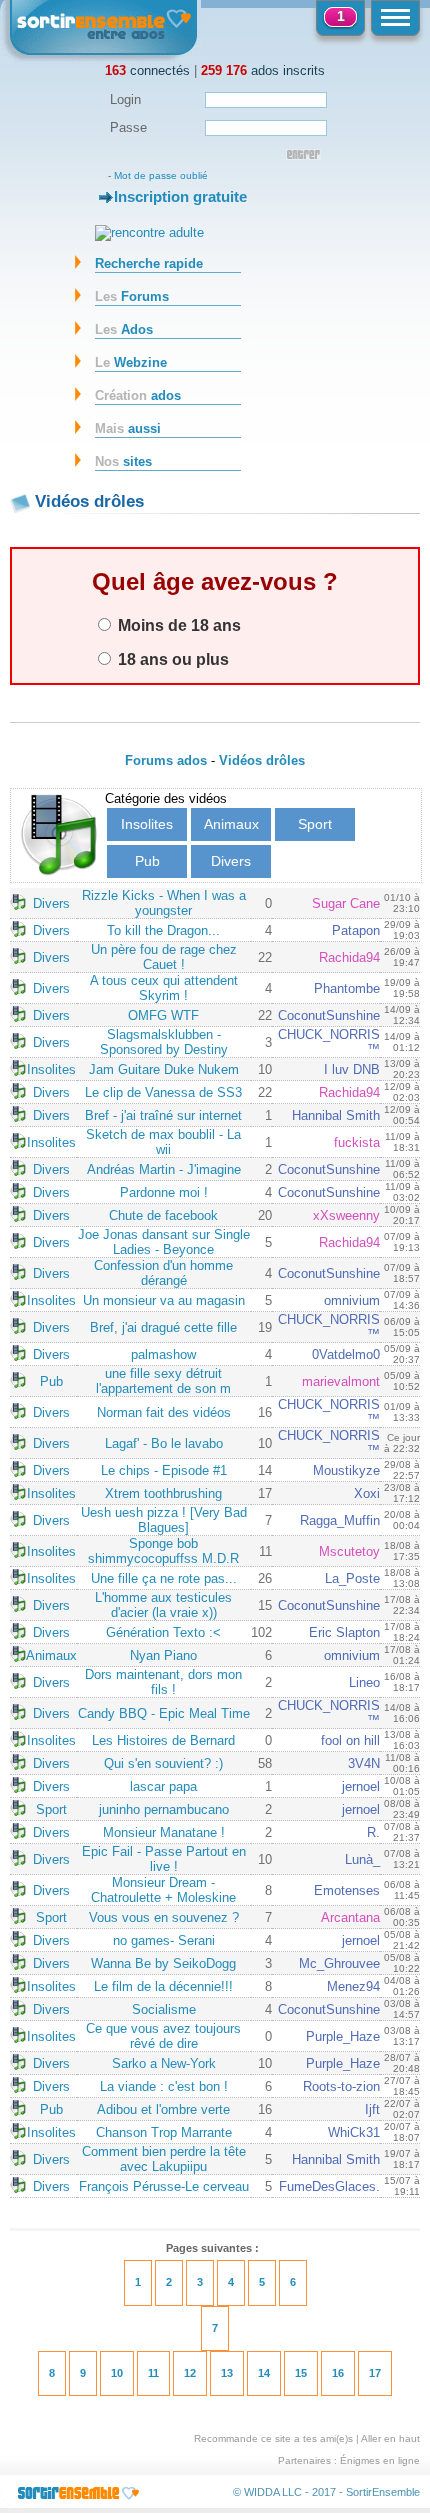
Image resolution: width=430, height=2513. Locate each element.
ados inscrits (263, 70)
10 (117, 2373)
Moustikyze (346, 1470)
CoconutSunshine (329, 1015)
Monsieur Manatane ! (164, 1832)
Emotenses (347, 1890)
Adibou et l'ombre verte (163, 2109)
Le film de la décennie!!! (163, 1986)
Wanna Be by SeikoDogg (163, 1963)
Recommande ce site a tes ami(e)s (273, 2438)
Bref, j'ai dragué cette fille (163, 1327)
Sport (315, 824)
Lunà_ (362, 1859)
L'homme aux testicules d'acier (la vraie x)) (163, 1605)
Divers (231, 861)
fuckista (357, 1142)
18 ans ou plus (171, 659)
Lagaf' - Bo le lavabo (164, 1443)
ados (138, 395)
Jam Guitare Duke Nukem (164, 1069)
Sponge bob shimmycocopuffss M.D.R (163, 1551)
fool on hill (350, 1740)
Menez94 (353, 1986)
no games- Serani (164, 1940)
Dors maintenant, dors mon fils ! (163, 1682)
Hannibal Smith (336, 1115)
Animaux (231, 824)
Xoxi (367, 1493)
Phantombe (347, 988)
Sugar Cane (346, 903)
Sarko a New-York (164, 2063)
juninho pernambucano (164, 1809)
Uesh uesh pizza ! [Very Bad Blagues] (164, 1520)
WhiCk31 (354, 2132)
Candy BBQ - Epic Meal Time (164, 1713)
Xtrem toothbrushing (163, 1493)
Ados (124, 329)
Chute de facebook (163, 1215)
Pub (147, 861)
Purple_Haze (343, 2036)
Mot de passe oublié (161, 175)
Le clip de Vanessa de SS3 (163, 1092)
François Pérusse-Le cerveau (164, 2186)
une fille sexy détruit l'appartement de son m (163, 1381)
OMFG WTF (163, 1015)
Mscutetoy (349, 1551)
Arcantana (350, 1917)
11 (153, 2373)
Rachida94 (349, 957)
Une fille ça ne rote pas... (164, 1578)
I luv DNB (352, 1069)
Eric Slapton (344, 1632)
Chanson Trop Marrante (164, 2132)
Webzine (131, 362)
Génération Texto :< (163, 1632)
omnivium (352, 1300)
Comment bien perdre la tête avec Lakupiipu (164, 2159)
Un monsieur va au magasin (164, 1300)
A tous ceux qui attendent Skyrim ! (164, 988)
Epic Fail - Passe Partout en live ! (164, 1859)
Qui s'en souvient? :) (163, 1763)
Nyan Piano (163, 1655)
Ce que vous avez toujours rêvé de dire (163, 2036)
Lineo (364, 1682)
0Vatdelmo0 (346, 1354)
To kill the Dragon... (163, 930)
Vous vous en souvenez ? (164, 1917)
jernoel (361, 1786)
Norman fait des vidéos (164, 1412)
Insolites (147, 824)
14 (264, 2373)
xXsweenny (346, 1215)
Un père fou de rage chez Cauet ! (164, 957)
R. (373, 1832)
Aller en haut (390, 2438)
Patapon (356, 930)
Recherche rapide (149, 263)
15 (301, 2373)
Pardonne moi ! (164, 1192)
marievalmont (341, 1381)
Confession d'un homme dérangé (163, 1273)
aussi (128, 428)
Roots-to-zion (341, 2086)
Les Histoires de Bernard (163, 1740)
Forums (132, 296)
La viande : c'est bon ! (164, 2086)
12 (190, 2373)
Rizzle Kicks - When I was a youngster (164, 903)
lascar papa (163, 1786)
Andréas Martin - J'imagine (164, 1169)
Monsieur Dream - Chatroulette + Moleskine (163, 1890)
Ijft (372, 2109)
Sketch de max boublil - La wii (163, 1142)
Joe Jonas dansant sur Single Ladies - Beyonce (164, 1242)
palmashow (163, 1354)
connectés (147, 70)
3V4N (364, 1763)
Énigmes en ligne (380, 2460)
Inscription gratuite (180, 196)
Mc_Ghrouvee (339, 1963)
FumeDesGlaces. (329, 2186)
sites (123, 461)
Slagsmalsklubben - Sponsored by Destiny (164, 1042)
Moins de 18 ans (177, 625)
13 (227, 2373)
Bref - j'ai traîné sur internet (163, 1115)
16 (338, 2373)
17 (375, 2373)
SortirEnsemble (383, 2492)
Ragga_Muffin (340, 1520)
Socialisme (164, 2009)
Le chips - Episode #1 (164, 1470)
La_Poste (352, 1578)
